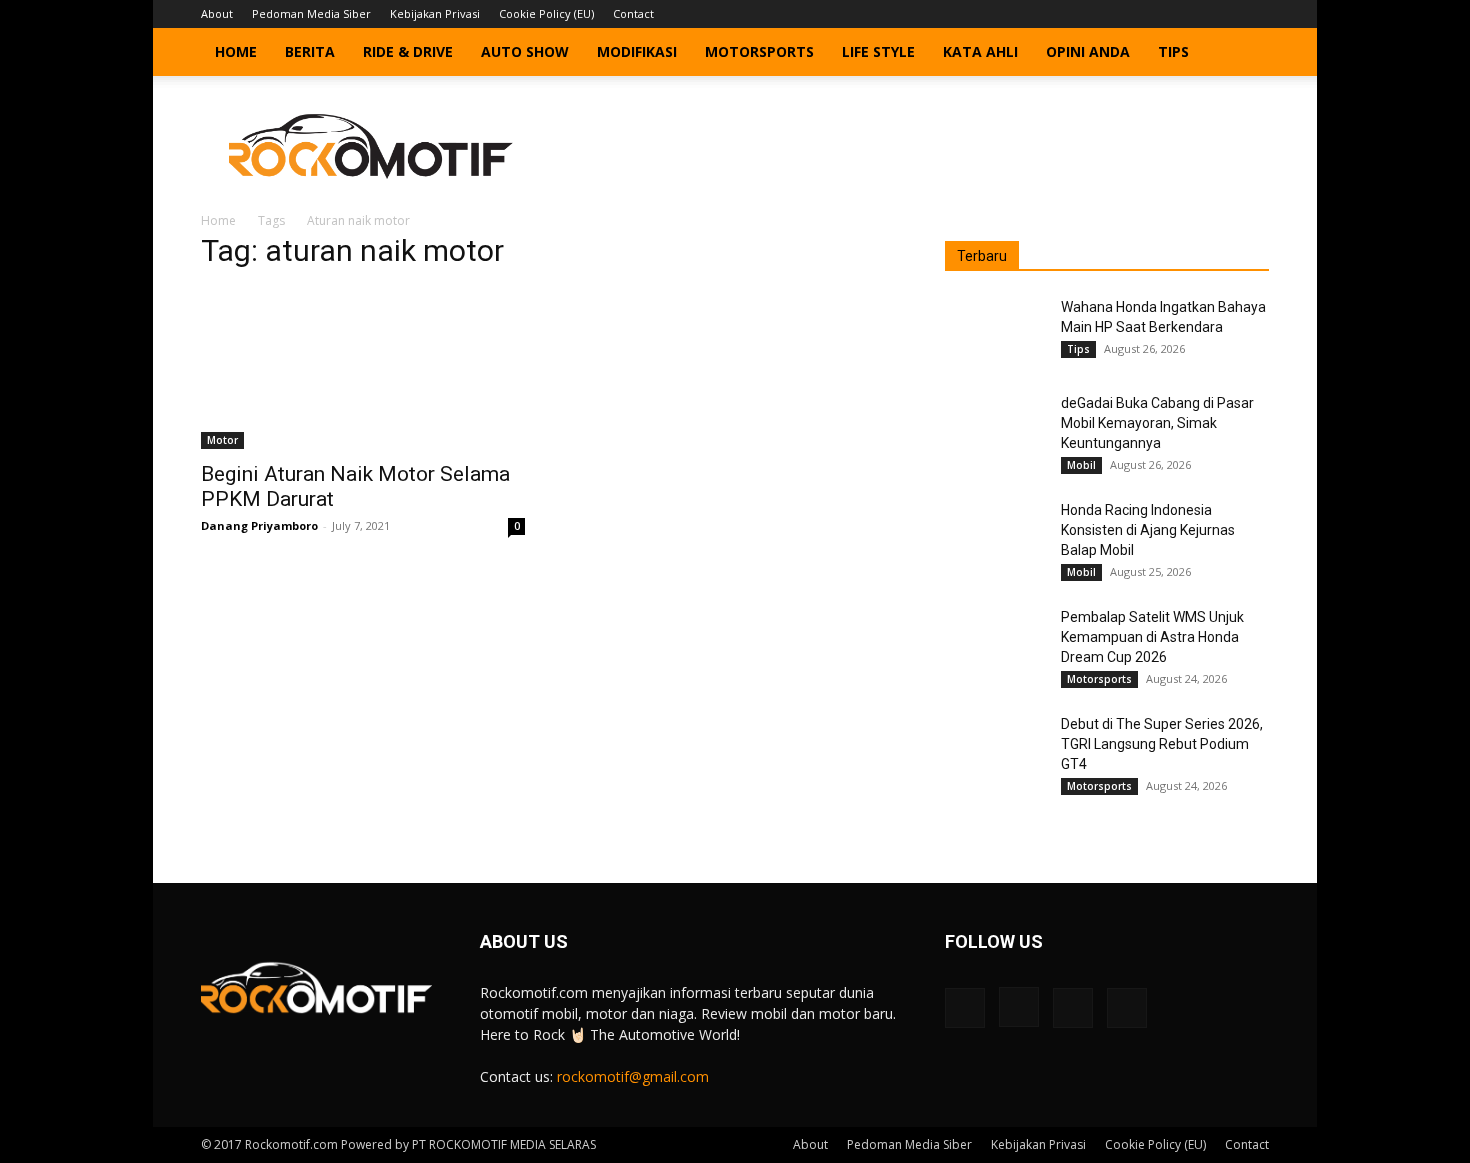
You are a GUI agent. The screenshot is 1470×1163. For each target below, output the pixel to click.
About (217, 13)
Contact (633, 13)
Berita (310, 51)
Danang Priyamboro (259, 525)
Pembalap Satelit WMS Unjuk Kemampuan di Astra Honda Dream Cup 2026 (1152, 637)
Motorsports (759, 51)
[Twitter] (1221, 14)
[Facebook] (1155, 14)
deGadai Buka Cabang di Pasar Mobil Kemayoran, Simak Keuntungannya (1157, 423)
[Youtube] (1254, 14)
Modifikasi (637, 51)
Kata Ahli (980, 51)
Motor (222, 440)
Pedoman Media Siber (311, 13)
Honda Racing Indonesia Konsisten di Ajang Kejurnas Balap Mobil (1148, 530)
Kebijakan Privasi (435, 13)
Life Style (878, 51)
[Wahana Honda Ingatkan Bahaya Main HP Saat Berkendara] (995, 332)
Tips (1173, 51)
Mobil (1081, 465)
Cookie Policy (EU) (546, 13)
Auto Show (525, 51)
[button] (1245, 53)
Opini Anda (1088, 51)
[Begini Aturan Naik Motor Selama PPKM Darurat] (363, 369)
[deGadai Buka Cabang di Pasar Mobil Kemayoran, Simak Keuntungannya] (995, 428)
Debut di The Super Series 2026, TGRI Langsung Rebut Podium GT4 (1162, 744)
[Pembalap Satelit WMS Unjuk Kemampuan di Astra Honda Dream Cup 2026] (995, 642)
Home (236, 51)
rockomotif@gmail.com (633, 1076)
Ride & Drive (408, 51)
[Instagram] (1188, 14)
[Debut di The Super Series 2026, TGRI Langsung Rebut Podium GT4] (995, 749)
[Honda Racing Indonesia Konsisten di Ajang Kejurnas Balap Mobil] (995, 535)
